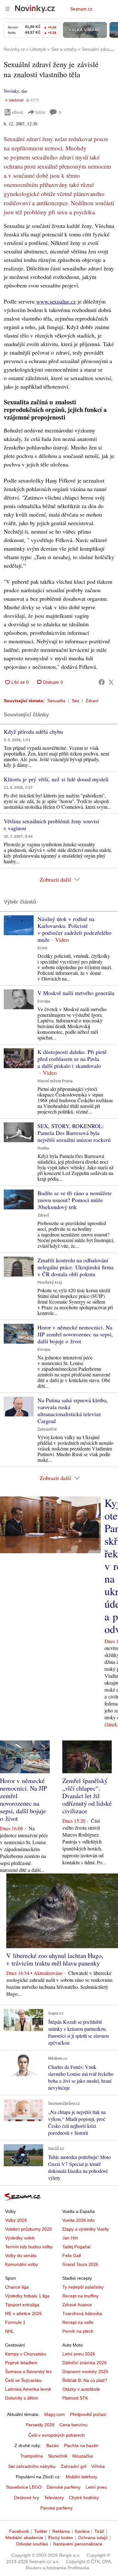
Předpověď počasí (88, 2414)
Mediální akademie (24, 2538)
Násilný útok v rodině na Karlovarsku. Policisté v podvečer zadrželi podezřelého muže (74, 929)
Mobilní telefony (81, 2477)
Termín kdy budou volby (29, 2247)
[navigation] (8, 9)
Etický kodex (61, 2538)
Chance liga (17, 2287)
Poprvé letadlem (21, 2363)
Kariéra (82, 2531)
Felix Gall (72, 2255)
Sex (76, 701)
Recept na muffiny (80, 2296)
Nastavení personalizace (78, 2544)
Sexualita (56, 701)
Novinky (11, 91)
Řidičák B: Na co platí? (85, 2380)
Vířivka (98, 2466)
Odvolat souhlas (32, 2544)
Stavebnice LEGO (24, 2487)
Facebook (19, 2531)
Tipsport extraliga (22, 2305)
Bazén (53, 2446)
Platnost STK (75, 2398)
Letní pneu (96, 2487)
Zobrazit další (55, 879)
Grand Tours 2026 (80, 2264)
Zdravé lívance (77, 2305)
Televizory (54, 2498)
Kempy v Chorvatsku (26, 2354)
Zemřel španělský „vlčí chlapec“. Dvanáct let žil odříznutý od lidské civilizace (87, 1796)
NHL (9, 2331)
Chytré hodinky (84, 2498)
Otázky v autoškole (81, 2389)
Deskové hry (27, 2498)
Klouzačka (83, 2456)
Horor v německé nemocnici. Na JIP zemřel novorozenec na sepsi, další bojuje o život (75, 1334)
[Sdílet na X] (111, 682)
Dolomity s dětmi (22, 2398)
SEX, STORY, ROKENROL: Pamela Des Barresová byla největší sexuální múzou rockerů (74, 1133)
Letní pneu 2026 (79, 2354)
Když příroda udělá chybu (33, 732)
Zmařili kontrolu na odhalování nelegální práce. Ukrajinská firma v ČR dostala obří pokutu (76, 1267)
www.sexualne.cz (56, 301)
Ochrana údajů (93, 2538)
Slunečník (58, 2456)
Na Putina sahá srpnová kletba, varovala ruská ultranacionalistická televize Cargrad (73, 1410)
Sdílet (40, 112)
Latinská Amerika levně (28, 2389)
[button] (19, 925)
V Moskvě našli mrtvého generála (76, 993)
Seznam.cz (81, 9)
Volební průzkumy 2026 (28, 2229)
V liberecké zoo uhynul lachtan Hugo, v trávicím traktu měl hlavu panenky (55, 1959)
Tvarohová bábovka (82, 2313)
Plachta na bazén (81, 2446)
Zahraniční (47, 1429)
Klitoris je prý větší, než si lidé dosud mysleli (56, 779)
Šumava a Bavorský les (28, 2371)
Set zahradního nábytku (32, 2466)
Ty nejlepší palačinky (83, 2287)
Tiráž (99, 2531)
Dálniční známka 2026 (84, 2363)
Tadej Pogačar (77, 2247)
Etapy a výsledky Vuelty (86, 2229)
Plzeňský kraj (50, 1282)
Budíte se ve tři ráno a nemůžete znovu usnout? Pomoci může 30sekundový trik (75, 1200)
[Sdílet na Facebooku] (102, 682)
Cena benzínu (73, 2425)
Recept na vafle (78, 2322)
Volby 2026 (16, 2220)
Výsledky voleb (20, 2238)
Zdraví (92, 701)
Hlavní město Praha (55, 1081)
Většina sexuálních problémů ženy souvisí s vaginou (51, 825)
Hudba (43, 1148)
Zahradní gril (73, 2466)
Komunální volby (22, 2264)
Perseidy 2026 (40, 2425)
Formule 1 (15, 2322)
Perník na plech (78, 2331)
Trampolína (31, 2456)
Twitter (41, 2531)
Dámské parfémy (64, 2487)
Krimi (42, 948)
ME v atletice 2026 (23, 2313)
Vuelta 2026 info (78, 2220)
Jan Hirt (70, 2238)
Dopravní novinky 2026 (85, 2371)
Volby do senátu (21, 2255)
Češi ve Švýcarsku (23, 2380)
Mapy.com (55, 2414)
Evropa (44, 1001)
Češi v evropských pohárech (56, 2435)
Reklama (61, 2531)
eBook (18, 112)
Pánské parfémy (56, 2508)
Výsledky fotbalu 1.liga (27, 2296)
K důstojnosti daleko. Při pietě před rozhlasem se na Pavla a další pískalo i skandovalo (72, 1059)
